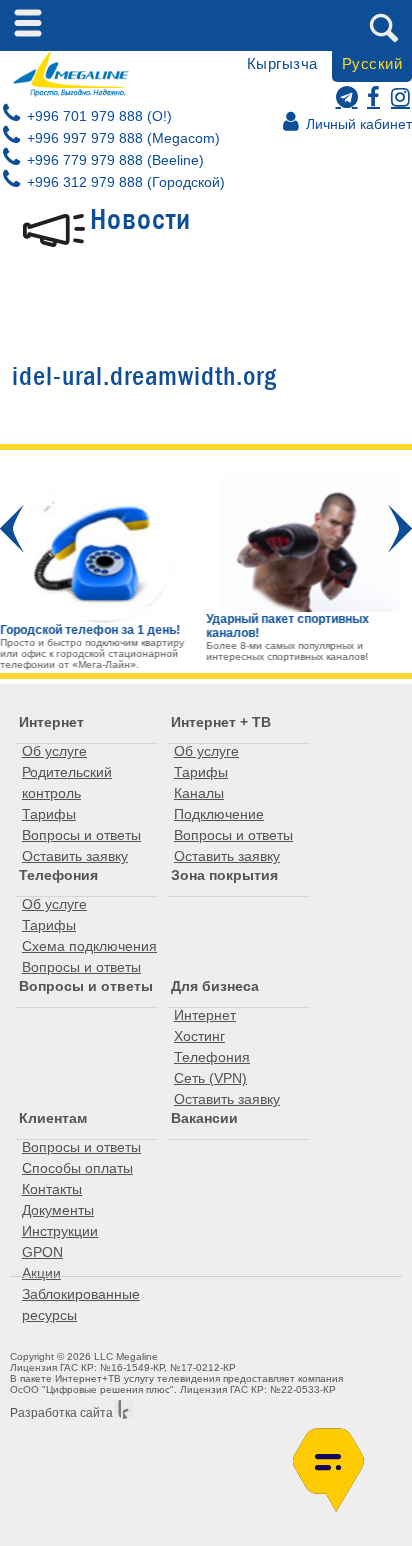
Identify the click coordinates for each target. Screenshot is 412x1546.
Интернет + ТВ (221, 722)
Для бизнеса (215, 986)
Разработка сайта (61, 1413)
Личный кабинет (357, 124)
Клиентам (53, 1118)
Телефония (58, 875)
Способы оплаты (77, 1168)
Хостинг (199, 1036)
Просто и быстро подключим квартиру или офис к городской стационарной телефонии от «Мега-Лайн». (92, 653)
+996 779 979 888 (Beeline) (113, 160)
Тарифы (49, 814)
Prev (12, 528)
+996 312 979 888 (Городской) (124, 182)
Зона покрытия (224, 875)
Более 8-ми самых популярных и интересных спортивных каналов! (287, 651)
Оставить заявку (75, 856)
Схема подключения (89, 946)
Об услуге (54, 751)
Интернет (51, 722)
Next (400, 528)
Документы (58, 1210)
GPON (42, 1252)
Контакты (52, 1189)
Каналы (199, 793)
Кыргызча (282, 63)
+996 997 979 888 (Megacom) (121, 138)
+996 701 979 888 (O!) (97, 116)
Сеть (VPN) (210, 1078)
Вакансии (204, 1118)
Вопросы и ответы (81, 835)
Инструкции (60, 1231)
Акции (41, 1273)
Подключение (219, 814)
